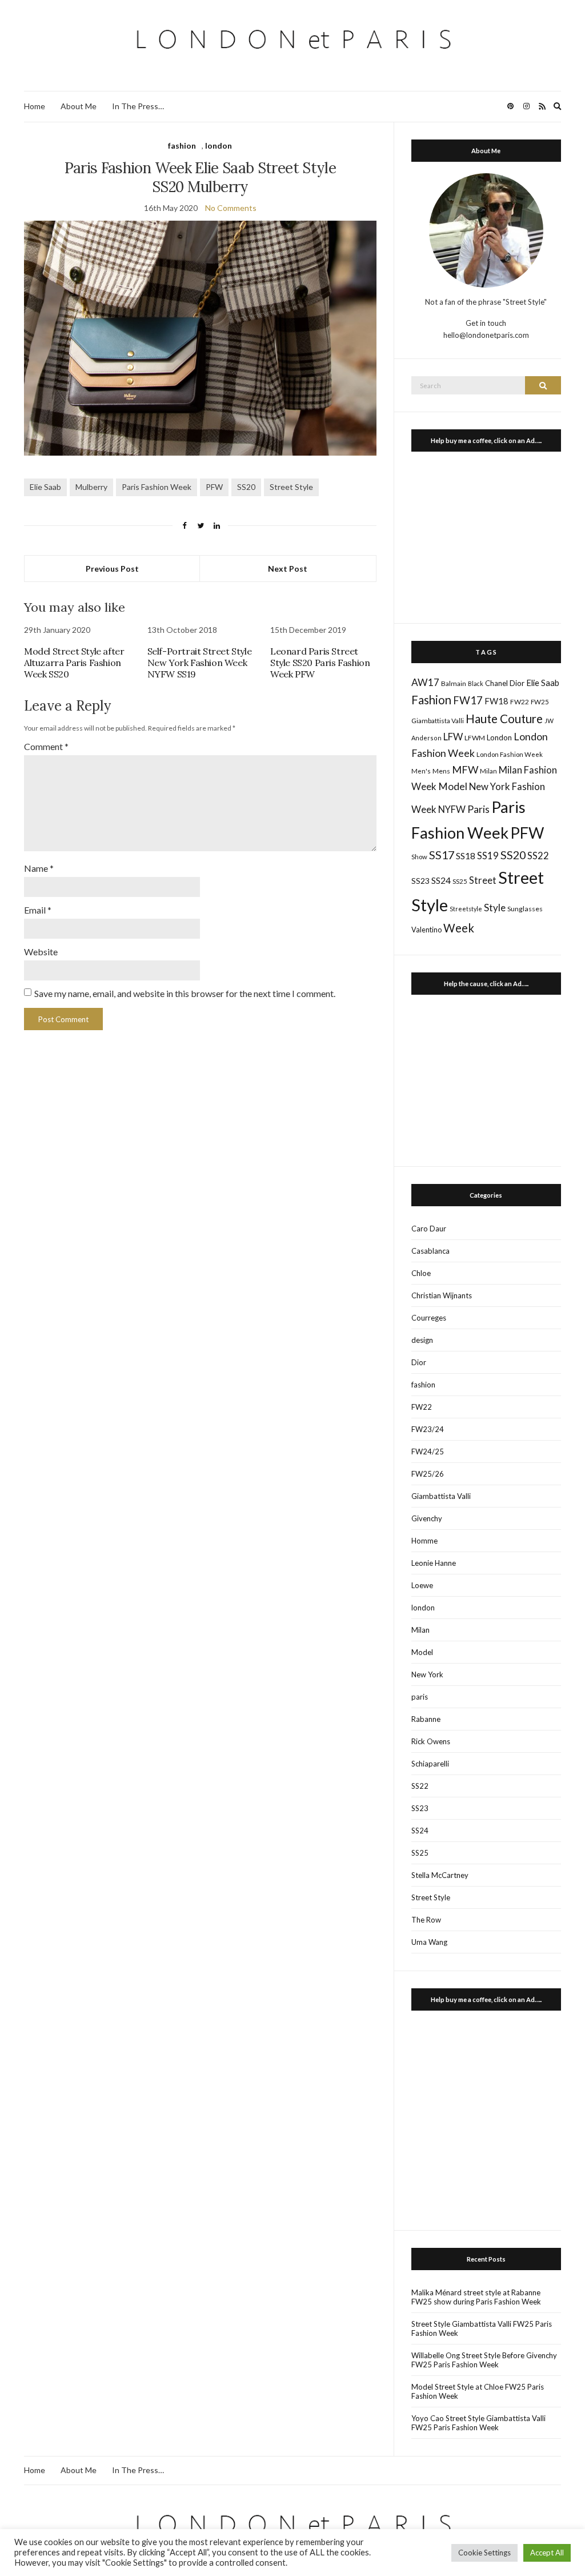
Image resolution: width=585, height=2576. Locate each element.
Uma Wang (429, 1942)
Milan (488, 771)
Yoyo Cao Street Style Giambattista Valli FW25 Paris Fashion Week (478, 2423)
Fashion (431, 700)
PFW (214, 487)
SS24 (441, 880)
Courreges (429, 1318)
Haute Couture (504, 719)
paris (420, 1697)
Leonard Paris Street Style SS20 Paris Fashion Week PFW (320, 663)
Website (41, 952)
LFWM (475, 738)
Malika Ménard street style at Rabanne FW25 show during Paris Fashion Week (476, 2297)
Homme (424, 1541)
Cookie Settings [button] (484, 2553)
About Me (79, 106)
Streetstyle (466, 909)
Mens (441, 771)
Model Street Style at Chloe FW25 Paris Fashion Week (478, 2391)
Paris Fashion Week (157, 487)
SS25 (460, 881)
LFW (453, 737)
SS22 (538, 856)
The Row (426, 1920)
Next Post (288, 569)
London (499, 737)
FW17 (468, 700)
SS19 (488, 856)
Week (459, 928)
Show (419, 857)
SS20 (246, 487)
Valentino (426, 930)
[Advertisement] (486, 535)
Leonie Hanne (434, 1563)
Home (35, 106)
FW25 (540, 701)
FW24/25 (428, 1452)
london (219, 145)
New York (427, 1674)
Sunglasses (525, 909)
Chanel (496, 683)
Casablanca (430, 1251)
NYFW (452, 810)
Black (476, 683)
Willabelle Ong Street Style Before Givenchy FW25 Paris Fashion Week (484, 2360)
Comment (46, 746)
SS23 (420, 881)
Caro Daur (429, 1229)
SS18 (466, 856)
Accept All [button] (547, 2553)
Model (453, 786)
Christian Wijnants (442, 1295)
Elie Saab (45, 487)
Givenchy (427, 1518)
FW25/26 (428, 1474)
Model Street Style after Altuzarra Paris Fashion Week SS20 (74, 663)
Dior (517, 683)
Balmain (454, 683)
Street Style (291, 487)
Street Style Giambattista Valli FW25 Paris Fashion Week (482, 2328)
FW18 (496, 701)
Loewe (422, 1585)
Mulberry (91, 487)
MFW (465, 769)
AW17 (425, 682)
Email (38, 910)
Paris (478, 809)
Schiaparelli (430, 1764)
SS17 (442, 855)
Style (495, 908)
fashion (182, 145)
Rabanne (426, 1719)
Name (39, 868)
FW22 (520, 702)
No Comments (231, 208)
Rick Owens (431, 1741)
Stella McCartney (440, 1875)
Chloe (421, 1273)
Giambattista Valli (438, 721)
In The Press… (138, 106)
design (422, 1340)
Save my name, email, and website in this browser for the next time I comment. (185, 993)
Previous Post (112, 569)
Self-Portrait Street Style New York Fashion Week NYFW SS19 (200, 663)
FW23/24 (428, 1429)
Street (483, 880)
